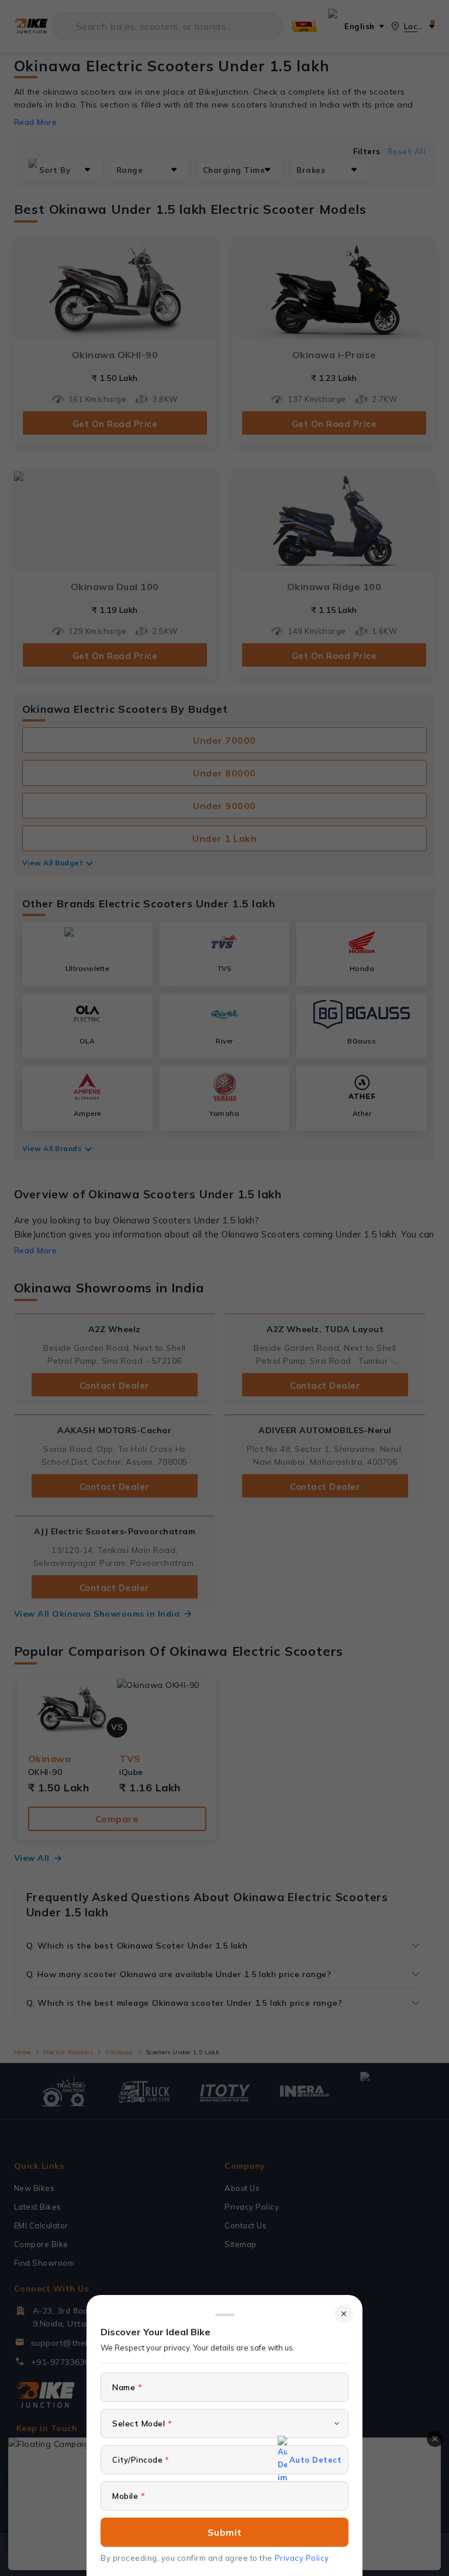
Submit (225, 2532)
